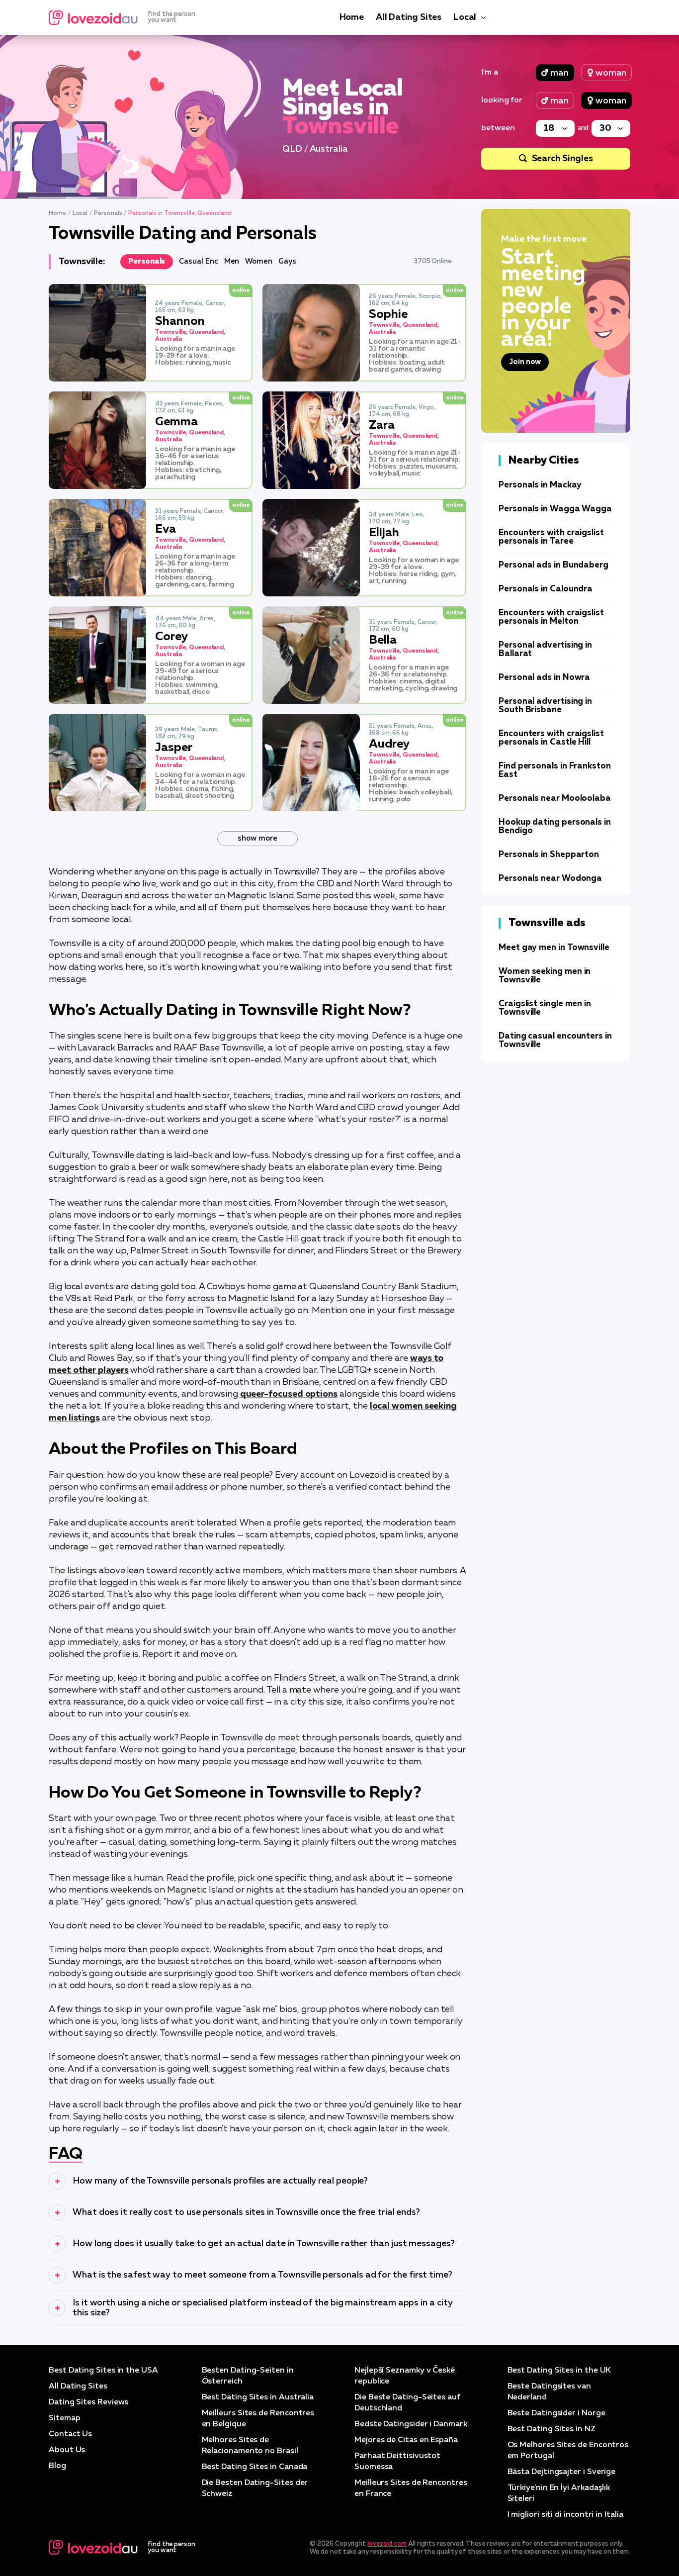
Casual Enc (198, 261)
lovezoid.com (387, 2544)
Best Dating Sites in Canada (255, 2467)
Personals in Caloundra (546, 589)
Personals (108, 213)
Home (352, 17)
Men (232, 261)
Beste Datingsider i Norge (556, 2413)
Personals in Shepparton (549, 855)
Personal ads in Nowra (544, 678)
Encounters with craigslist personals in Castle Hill (551, 738)
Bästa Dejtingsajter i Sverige (562, 2472)
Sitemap (64, 2418)
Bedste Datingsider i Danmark (411, 2424)
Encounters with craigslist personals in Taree (551, 537)
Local (465, 17)
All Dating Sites (409, 17)
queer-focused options (289, 1394)
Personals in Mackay (540, 485)
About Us (67, 2450)
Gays (287, 261)
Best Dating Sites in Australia (258, 2397)
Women (259, 261)
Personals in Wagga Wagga (555, 509)
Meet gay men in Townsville (554, 948)
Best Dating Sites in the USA (103, 2371)
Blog (57, 2466)
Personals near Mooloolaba (555, 799)
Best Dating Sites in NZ (552, 2429)
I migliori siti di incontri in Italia (565, 2515)
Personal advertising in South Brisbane (545, 706)
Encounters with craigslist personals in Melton (551, 617)
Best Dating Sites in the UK (559, 2371)
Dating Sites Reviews (88, 2402)
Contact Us (70, 2434)
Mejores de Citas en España (406, 2440)
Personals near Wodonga (550, 879)
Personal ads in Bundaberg (553, 565)
